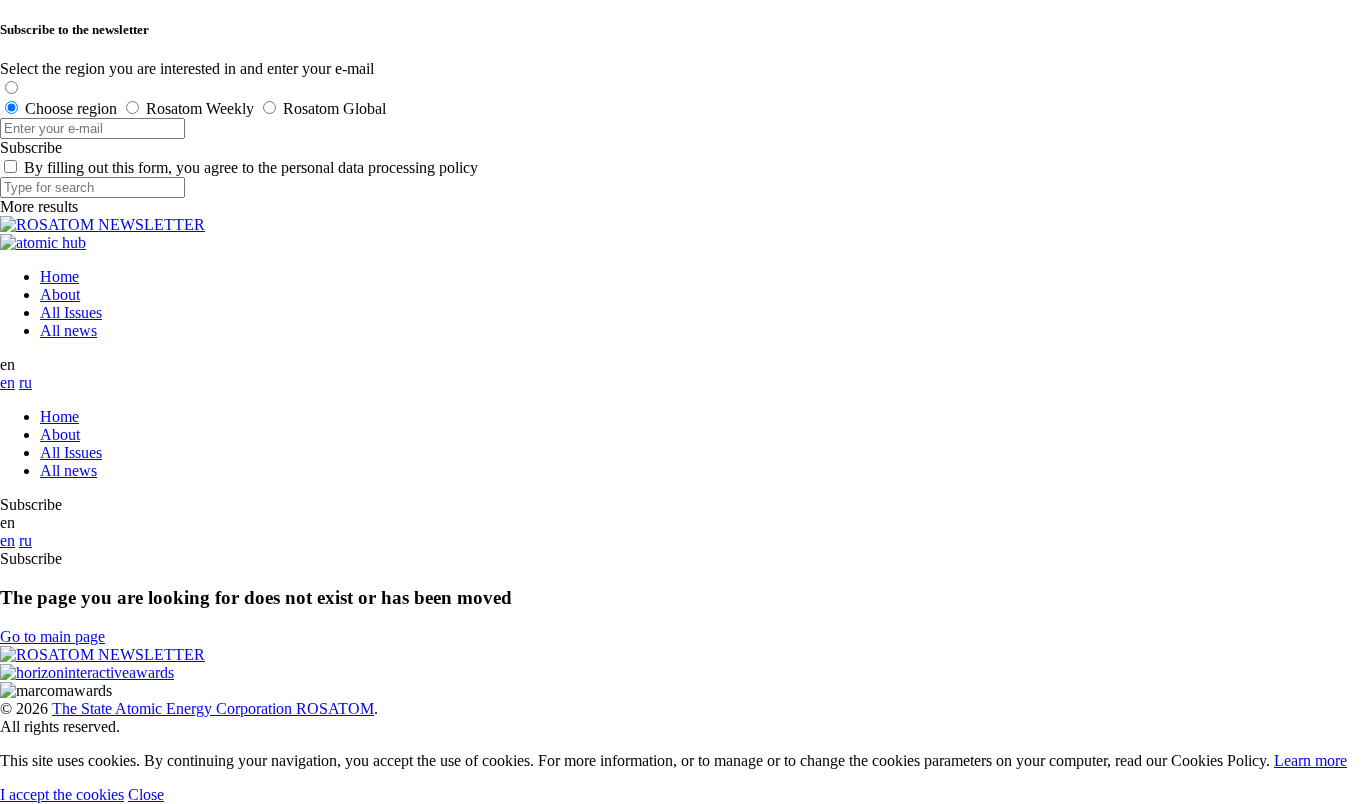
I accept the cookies (62, 794)
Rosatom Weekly (200, 108)
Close (146, 794)
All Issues (71, 312)
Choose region (71, 108)
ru (25, 382)
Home (59, 276)
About (60, 294)
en (7, 382)
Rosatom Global (334, 108)
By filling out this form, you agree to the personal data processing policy (251, 167)
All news (68, 330)
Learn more (1310, 760)
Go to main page (52, 636)
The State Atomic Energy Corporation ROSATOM (213, 708)
